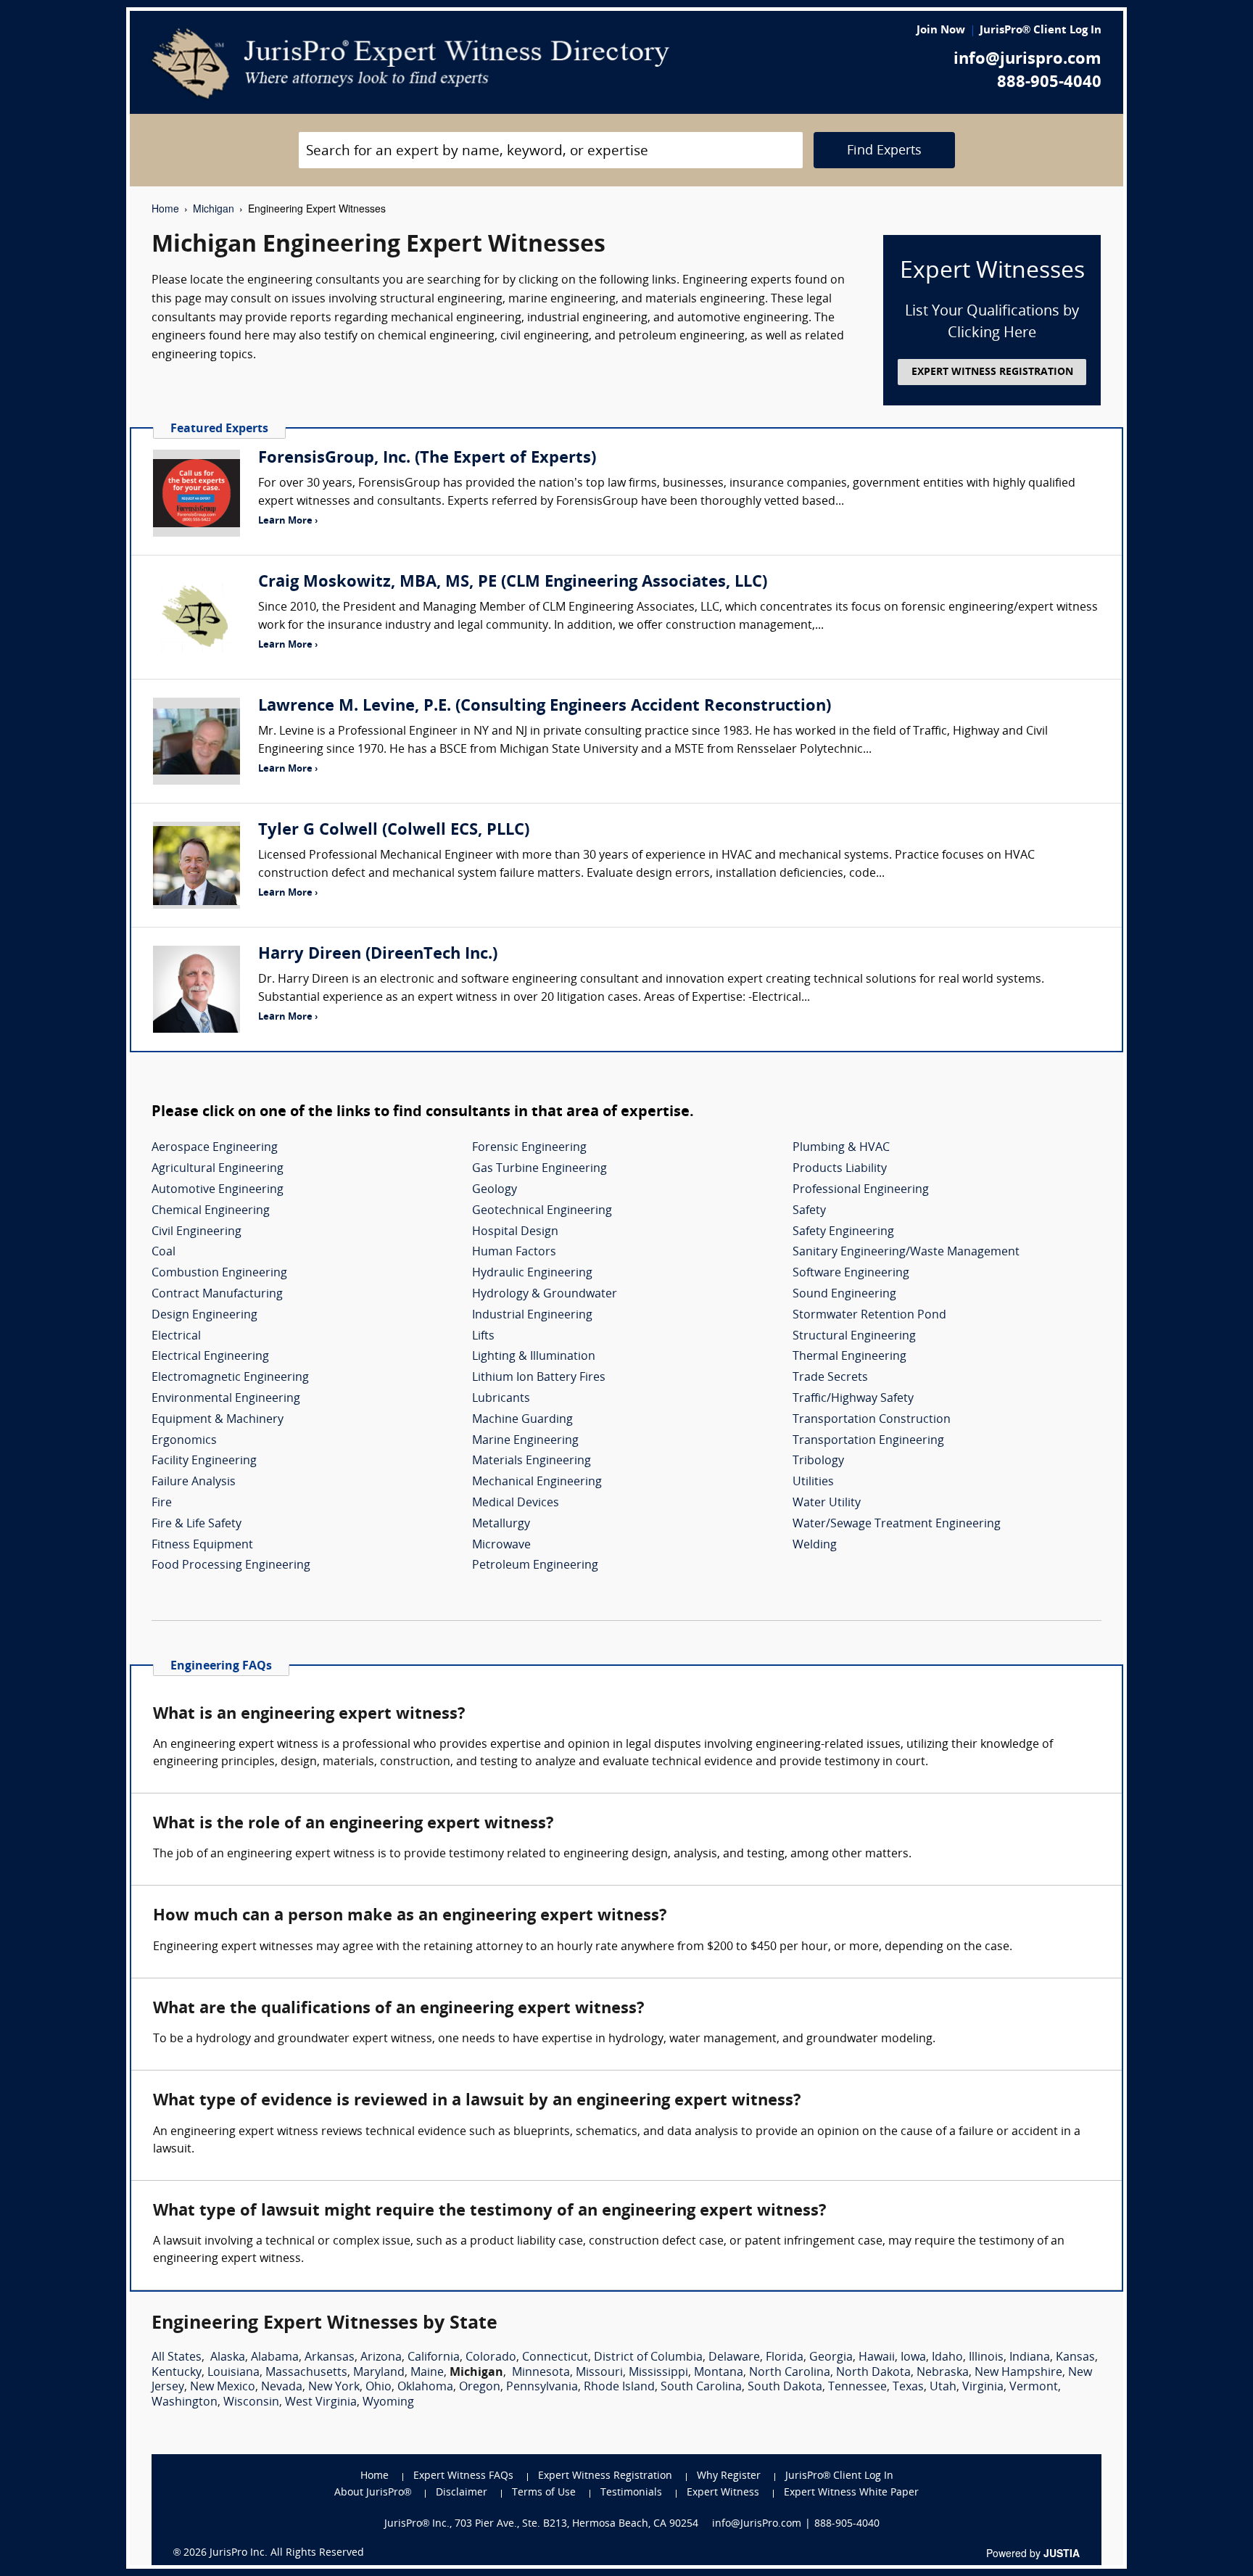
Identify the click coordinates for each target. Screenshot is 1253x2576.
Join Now (941, 31)
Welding (815, 1545)
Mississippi (658, 2373)
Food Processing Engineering (231, 1566)
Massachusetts (306, 2373)
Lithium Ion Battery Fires (539, 1378)
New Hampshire (1018, 2373)
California (434, 2358)
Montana (719, 2373)
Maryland (379, 2373)
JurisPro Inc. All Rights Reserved (287, 2553)
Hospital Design (515, 1232)
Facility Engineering (204, 1461)
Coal (164, 1252)
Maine (427, 2373)
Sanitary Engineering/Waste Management (906, 1252)
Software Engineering (851, 1273)
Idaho (947, 2358)
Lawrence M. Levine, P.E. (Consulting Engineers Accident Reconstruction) (545, 707)
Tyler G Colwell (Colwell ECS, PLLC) (394, 831)
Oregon (480, 2387)
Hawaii (877, 2358)
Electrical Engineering (210, 1357)
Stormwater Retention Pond (869, 1316)
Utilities (813, 1482)
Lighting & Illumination (534, 1357)
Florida (785, 2358)
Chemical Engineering (211, 1211)
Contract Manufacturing (217, 1295)
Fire (162, 1503)
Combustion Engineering (219, 1273)
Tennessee (857, 2387)
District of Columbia (648, 2358)
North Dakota (873, 2373)
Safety (809, 1211)
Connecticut (555, 2358)
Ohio (379, 2387)
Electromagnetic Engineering (230, 1378)
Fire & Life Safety (197, 1524)
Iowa (913, 2358)
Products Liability (840, 1169)
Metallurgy (501, 1524)
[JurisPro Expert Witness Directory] (411, 64)
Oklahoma (425, 2387)
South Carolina (701, 2387)
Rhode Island (619, 2387)
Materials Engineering (532, 1461)
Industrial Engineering (532, 1316)
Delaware (734, 2358)
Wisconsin (251, 2403)
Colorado (491, 2358)
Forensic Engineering (529, 1148)
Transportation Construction (872, 1420)
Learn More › (288, 521)
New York (334, 2387)
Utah (943, 2387)
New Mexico (223, 2387)
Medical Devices (516, 1503)
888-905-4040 (1049, 83)
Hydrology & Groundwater (545, 1295)
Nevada (282, 2387)
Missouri (599, 2373)
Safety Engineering (843, 1232)
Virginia (983, 2387)
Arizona (381, 2358)
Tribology (818, 1461)
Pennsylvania (542, 2387)
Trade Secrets (830, 1378)
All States (177, 2358)
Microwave (501, 1545)
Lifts (483, 1337)
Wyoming (388, 2403)
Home (165, 208)
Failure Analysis (194, 1482)
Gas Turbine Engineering (539, 1169)
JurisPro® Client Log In (1041, 31)
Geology (495, 1190)
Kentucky (177, 2373)
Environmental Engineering (226, 1399)
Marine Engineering (525, 1441)
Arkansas (330, 2358)
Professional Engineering (861, 1190)
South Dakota (785, 2387)
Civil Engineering (197, 1232)
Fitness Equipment (202, 1545)
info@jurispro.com (1027, 60)
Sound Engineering (844, 1295)
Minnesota (541, 2373)
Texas (908, 2387)
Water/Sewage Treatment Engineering (897, 1524)
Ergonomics (184, 1441)
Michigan (214, 208)
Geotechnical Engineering (542, 1211)
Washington (185, 2403)
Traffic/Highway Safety (853, 1399)
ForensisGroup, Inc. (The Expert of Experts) (427, 459)
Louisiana (233, 2373)
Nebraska (943, 2373)
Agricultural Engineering (218, 1169)
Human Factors (514, 1252)
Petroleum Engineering (535, 1566)
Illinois (986, 2358)
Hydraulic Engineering (532, 1273)
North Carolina (790, 2373)
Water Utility (827, 1503)
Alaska (228, 2358)
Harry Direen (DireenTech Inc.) (378, 955)
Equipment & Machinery (218, 1420)
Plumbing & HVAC (841, 1148)
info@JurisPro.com (757, 2524)
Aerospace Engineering (215, 1148)
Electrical (176, 1337)
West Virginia (321, 2403)
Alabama (275, 2358)
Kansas (1075, 2358)
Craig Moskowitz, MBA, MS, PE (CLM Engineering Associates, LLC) (513, 583)
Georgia (831, 2358)
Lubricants (501, 1399)
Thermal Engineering (849, 1357)
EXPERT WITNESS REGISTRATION (992, 372)
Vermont (1034, 2387)
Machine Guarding (522, 1420)
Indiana (1030, 2358)
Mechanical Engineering (537, 1482)
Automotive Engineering (218, 1190)
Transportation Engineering (868, 1441)
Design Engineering (204, 1316)
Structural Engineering (854, 1337)
